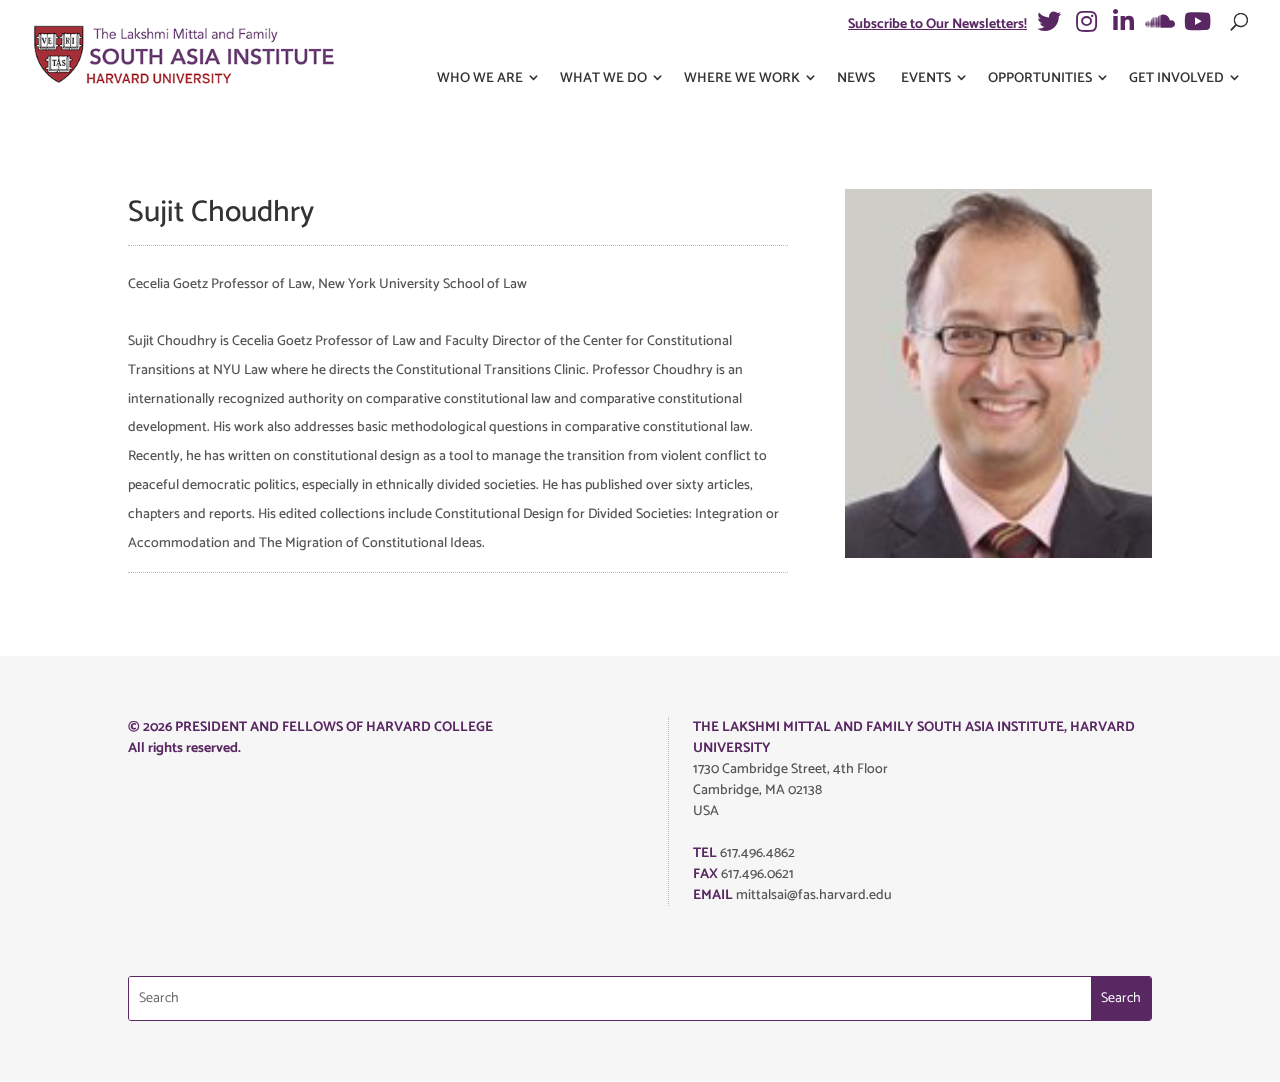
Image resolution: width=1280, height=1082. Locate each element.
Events (926, 78)
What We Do (603, 78)
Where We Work (742, 78)
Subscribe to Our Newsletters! (937, 24)
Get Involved (1176, 78)
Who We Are (480, 78)
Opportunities (1040, 78)
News (856, 78)
